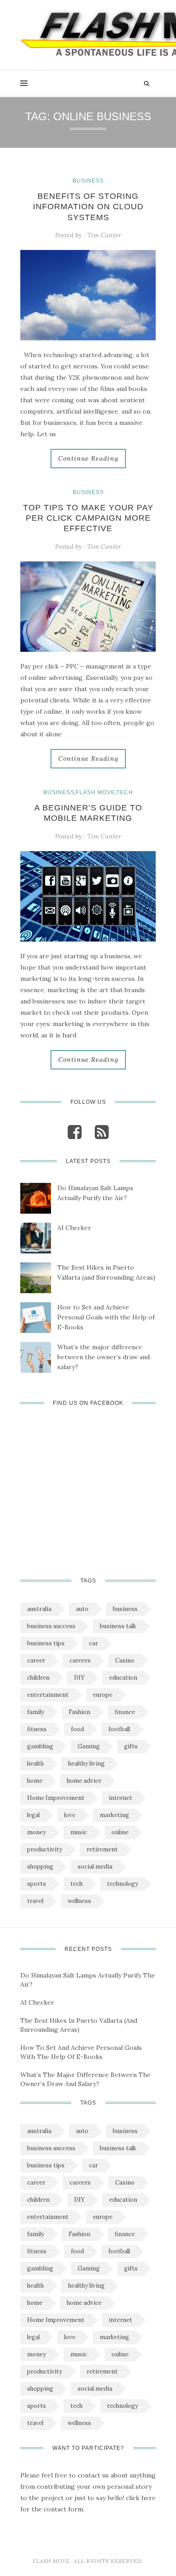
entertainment (48, 1695)
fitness (37, 1729)
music (79, 1832)
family (36, 1712)
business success (51, 1626)
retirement (102, 1849)
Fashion (79, 1712)
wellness (79, 1901)
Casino (125, 1660)
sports (37, 1884)
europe (103, 1695)
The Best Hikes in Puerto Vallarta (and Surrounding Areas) (106, 1272)
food (77, 1729)
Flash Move (95, 792)
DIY (79, 1678)
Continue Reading (88, 458)
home (35, 1781)
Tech (125, 792)
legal (33, 1815)
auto (82, 1609)
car (93, 1643)
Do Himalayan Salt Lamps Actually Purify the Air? (95, 1193)
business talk (118, 1626)
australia (39, 1609)
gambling (40, 1746)
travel (35, 1901)
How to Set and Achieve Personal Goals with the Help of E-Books (106, 1317)
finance (125, 1712)
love (70, 1815)
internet (120, 1798)
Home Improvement (56, 1798)
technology (123, 1884)
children (38, 1678)
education (123, 1678)
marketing (114, 1815)
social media (95, 1867)
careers (80, 1660)
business (125, 1609)
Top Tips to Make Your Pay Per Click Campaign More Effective (88, 518)
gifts (131, 1746)
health (35, 1764)
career (36, 1660)
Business (88, 181)
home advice (84, 1781)
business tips (46, 1643)
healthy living (86, 1764)
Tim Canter (104, 235)
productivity (45, 1849)
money (37, 1832)
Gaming (89, 1746)
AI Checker (74, 1228)
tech (76, 1884)
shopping (40, 1867)
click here (141, 2498)
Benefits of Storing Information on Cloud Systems (88, 207)
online (120, 1832)
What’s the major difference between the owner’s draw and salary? (104, 1357)
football (119, 1729)
